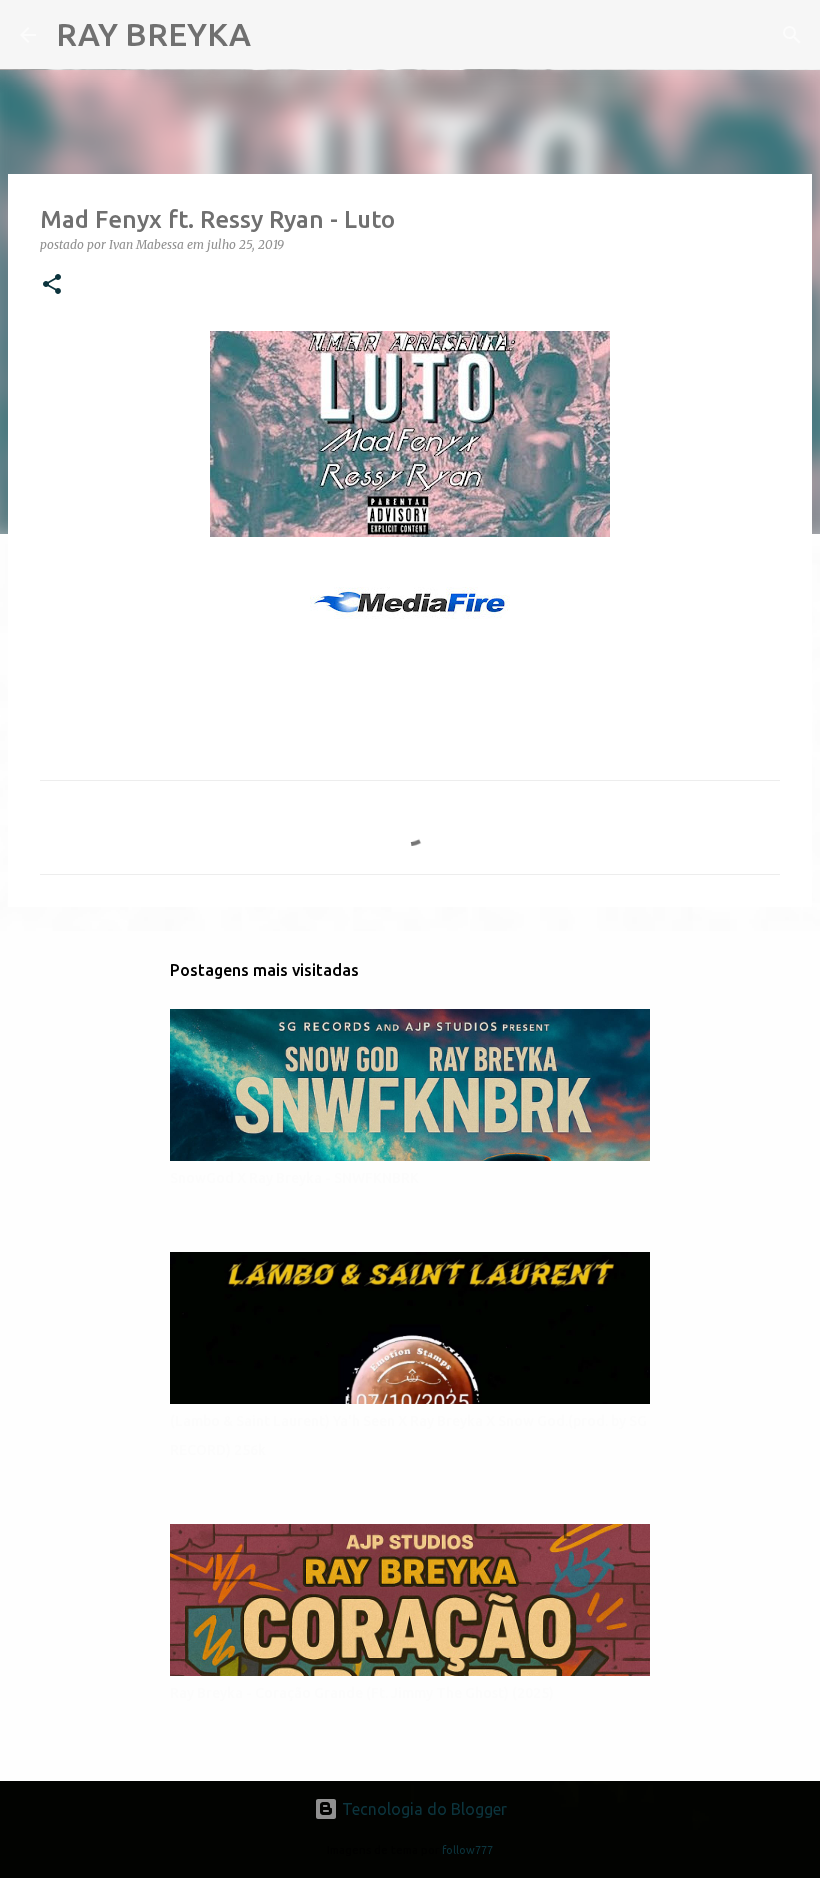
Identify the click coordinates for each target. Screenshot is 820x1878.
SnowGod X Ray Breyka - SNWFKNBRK (294, 1178)
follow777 (467, 1850)
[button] (52, 285)
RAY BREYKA (153, 34)
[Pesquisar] (279, 35)
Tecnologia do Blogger (422, 1809)
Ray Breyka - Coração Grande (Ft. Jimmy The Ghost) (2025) (362, 1693)
